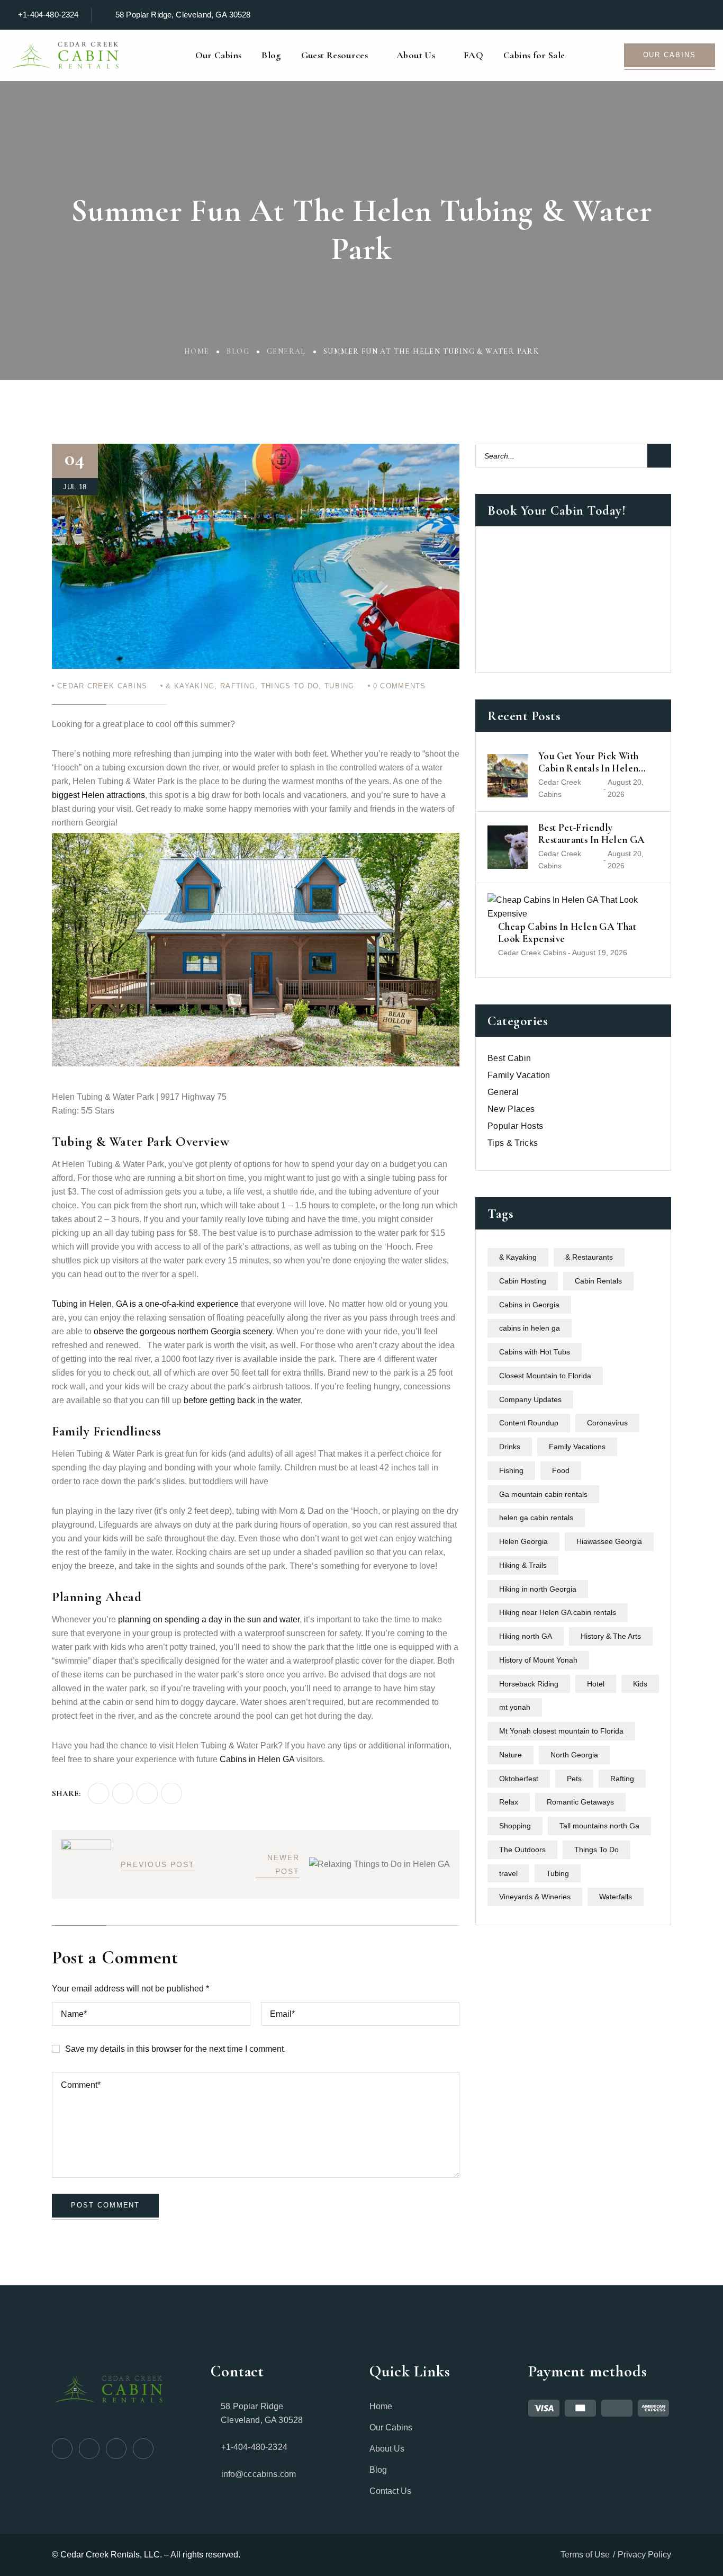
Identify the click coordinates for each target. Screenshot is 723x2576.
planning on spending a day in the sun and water (209, 1619)
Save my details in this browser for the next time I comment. (175, 2049)
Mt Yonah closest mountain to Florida (561, 1731)
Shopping (515, 1826)
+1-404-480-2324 (48, 15)
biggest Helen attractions (98, 795)
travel (508, 1873)
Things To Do (290, 686)
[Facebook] (98, 1793)
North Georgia (574, 1755)
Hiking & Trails (523, 1565)
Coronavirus (607, 1423)
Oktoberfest (519, 1779)
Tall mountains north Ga (599, 1826)
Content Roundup (529, 1423)
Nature (510, 1755)
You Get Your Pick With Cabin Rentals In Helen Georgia (588, 762)
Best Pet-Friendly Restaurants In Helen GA (592, 834)
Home (197, 351)
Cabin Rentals (598, 1281)
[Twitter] (123, 1793)
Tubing (340, 686)
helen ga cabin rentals (536, 1518)
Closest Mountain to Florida (545, 1376)
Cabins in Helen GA (257, 1759)
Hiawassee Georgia (609, 1542)
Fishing (511, 1470)
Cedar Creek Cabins (102, 686)
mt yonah (515, 1708)
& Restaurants (589, 1258)
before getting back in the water (242, 1400)
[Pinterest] (147, 1793)
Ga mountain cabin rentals (543, 1494)
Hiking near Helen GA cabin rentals (558, 1613)
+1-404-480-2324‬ (254, 2447)
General (286, 351)
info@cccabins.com (259, 2474)
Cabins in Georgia (529, 1305)
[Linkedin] (171, 1793)
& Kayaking (190, 686)
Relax (509, 1802)
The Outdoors (522, 1850)
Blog (238, 351)
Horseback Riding (529, 1684)
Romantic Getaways (580, 1802)
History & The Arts (611, 1637)
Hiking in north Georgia (538, 1589)
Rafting (238, 686)
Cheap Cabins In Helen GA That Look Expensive (567, 933)
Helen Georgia (523, 1542)
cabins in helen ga (530, 1329)
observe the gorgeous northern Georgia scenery (183, 1331)
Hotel (596, 1684)
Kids (640, 1684)
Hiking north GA (526, 1637)
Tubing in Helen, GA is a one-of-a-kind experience (145, 1304)
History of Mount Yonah (538, 1660)
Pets (574, 1779)
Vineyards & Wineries (535, 1897)
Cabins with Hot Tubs (535, 1352)
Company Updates (530, 1399)
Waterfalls (616, 1897)
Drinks (510, 1447)
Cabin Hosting (523, 1281)
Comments (400, 686)
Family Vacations (577, 1447)
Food (561, 1470)
